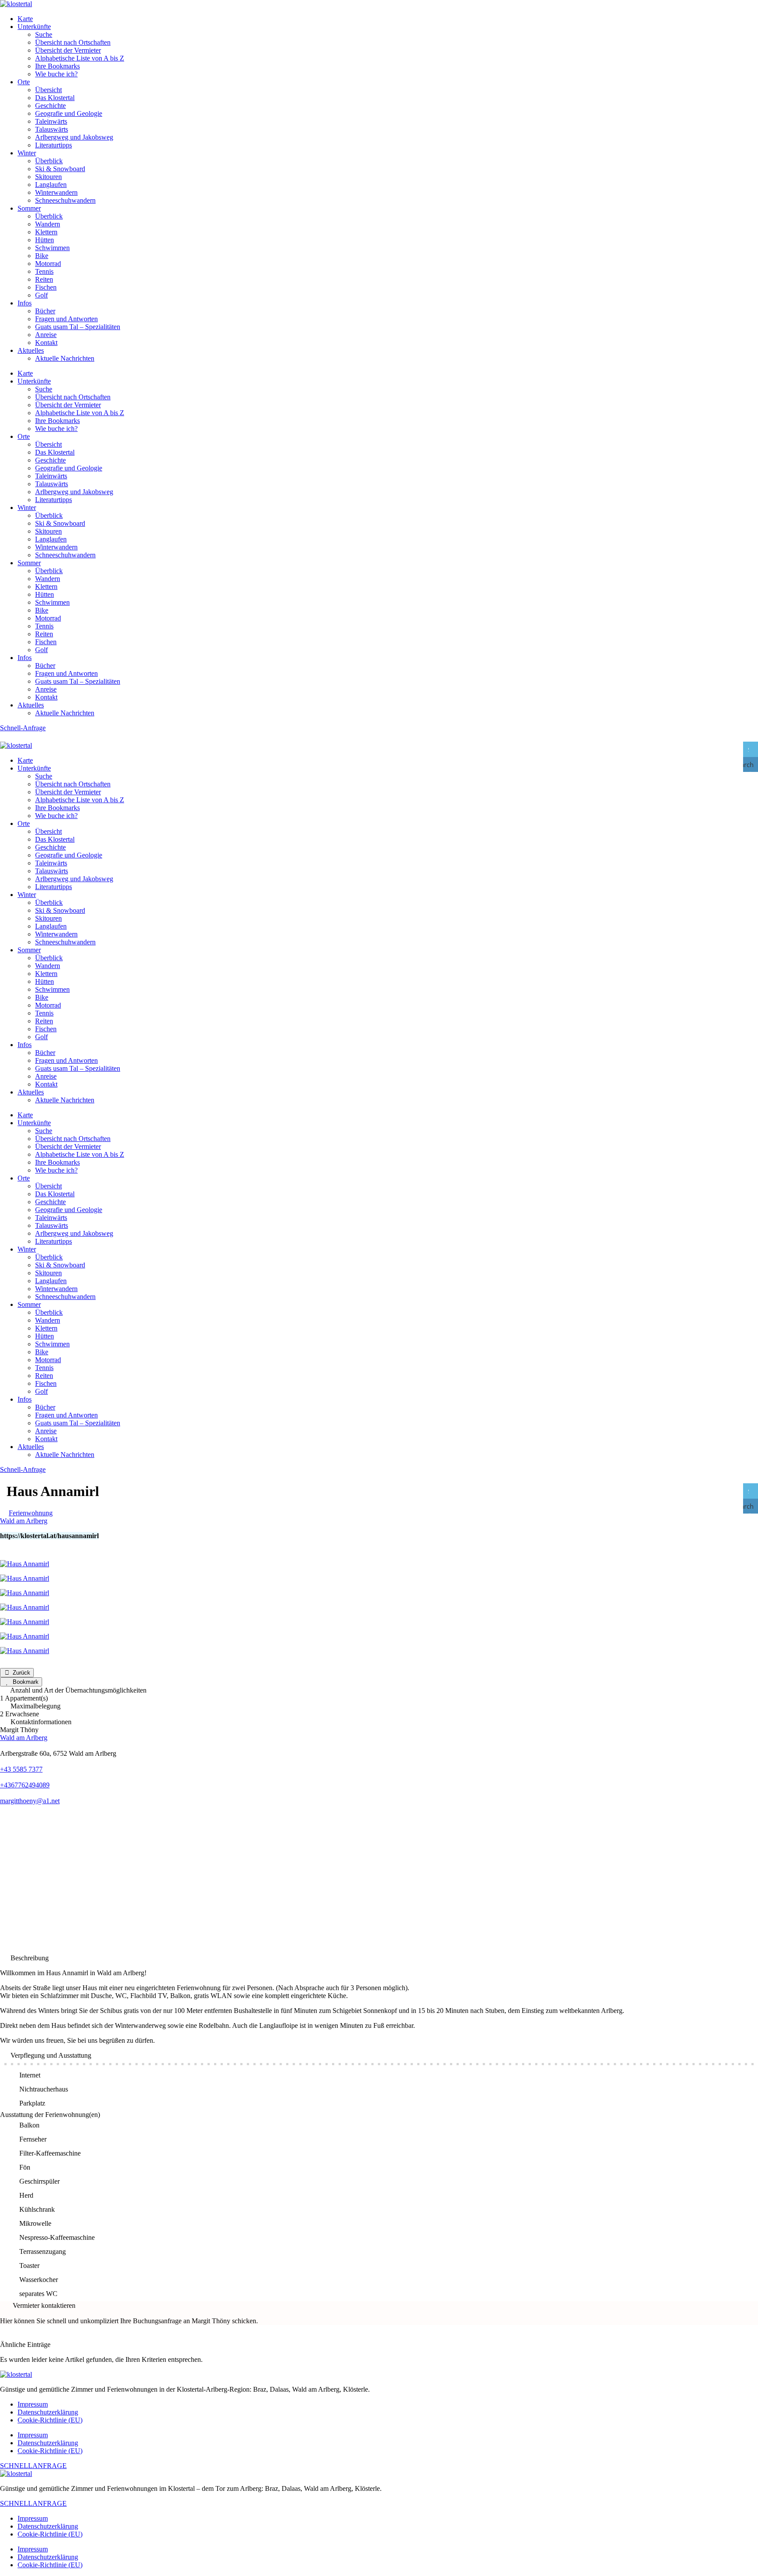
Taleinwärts (51, 121)
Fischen (46, 287)
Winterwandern (56, 192)
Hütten (45, 240)
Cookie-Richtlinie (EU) (50, 2420)
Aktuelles (31, 350)
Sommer (29, 208)
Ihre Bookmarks (57, 66)
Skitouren (48, 177)
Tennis (44, 271)
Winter (27, 153)
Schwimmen (52, 248)
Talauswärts (52, 129)
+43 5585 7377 (21, 1769)
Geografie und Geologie (69, 113)
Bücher (45, 311)
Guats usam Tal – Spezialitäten (78, 327)
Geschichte (50, 106)
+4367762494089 (25, 1785)
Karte (25, 19)
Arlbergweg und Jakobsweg (74, 137)
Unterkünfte (34, 27)
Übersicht (48, 90)
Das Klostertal (55, 98)
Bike (42, 256)
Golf (41, 295)
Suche (44, 34)
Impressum (33, 2404)
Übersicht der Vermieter (68, 50)
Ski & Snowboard (60, 169)
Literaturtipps (54, 145)
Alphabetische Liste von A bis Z (80, 58)
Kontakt (46, 343)
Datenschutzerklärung (48, 2412)
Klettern (46, 232)
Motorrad (48, 264)
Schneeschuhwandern (65, 200)
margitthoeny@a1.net (30, 1801)
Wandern (48, 224)
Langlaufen (51, 185)
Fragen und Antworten (66, 319)
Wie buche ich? (56, 74)
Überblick (49, 161)
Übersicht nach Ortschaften (73, 42)
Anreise (46, 335)
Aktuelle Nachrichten (65, 358)
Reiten (44, 279)
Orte (24, 82)
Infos (25, 303)
